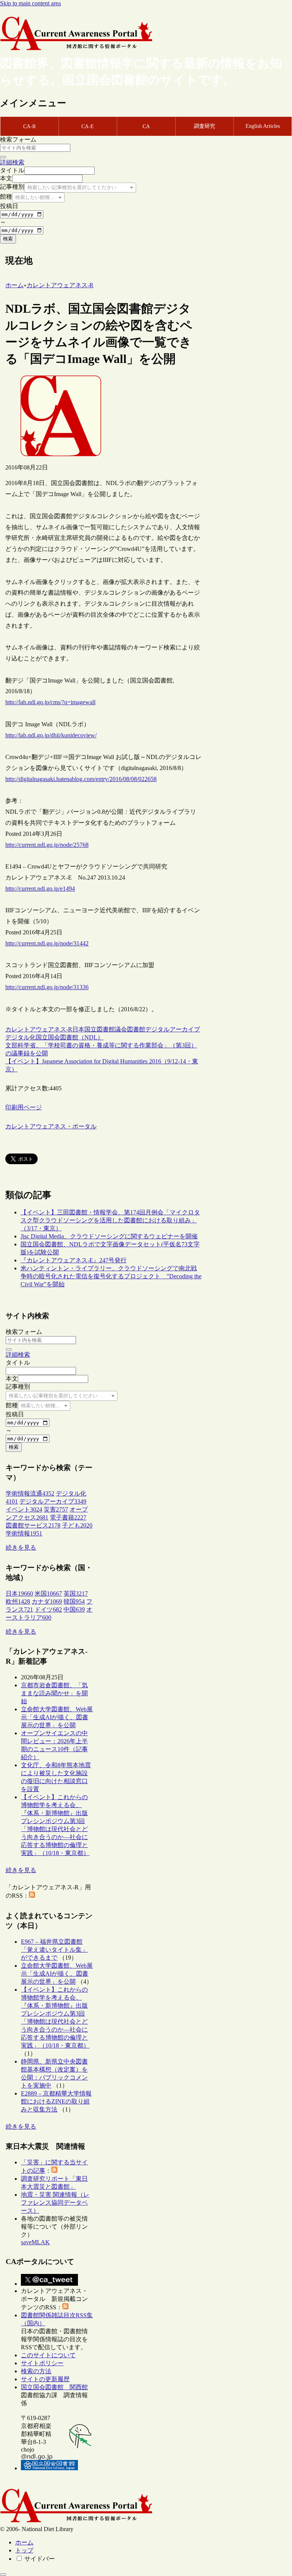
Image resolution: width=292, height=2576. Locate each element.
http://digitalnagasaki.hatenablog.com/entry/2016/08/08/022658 (81, 779)
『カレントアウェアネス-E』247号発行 (74, 1260)
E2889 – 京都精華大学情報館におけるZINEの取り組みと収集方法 (56, 2101)
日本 (78, 1029)
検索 (8, 239)
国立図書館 (100, 1029)
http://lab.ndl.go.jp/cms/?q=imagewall (50, 702)
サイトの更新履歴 (45, 2379)
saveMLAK (35, 2242)
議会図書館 (130, 1029)
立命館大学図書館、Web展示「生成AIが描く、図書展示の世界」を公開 (57, 1717)
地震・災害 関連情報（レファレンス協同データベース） (55, 2203)
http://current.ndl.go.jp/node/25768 (47, 845)
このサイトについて (48, 2355)
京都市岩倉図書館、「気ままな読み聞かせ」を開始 (54, 1693)
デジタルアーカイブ (173, 1029)
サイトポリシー (42, 2363)
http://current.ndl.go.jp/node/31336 (47, 987)
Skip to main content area (30, 3)
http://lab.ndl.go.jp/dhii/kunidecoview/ (51, 735)
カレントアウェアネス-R (39, 1029)
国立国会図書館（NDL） (70, 1037)
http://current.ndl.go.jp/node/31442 (47, 943)
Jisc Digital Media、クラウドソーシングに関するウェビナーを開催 (109, 1236)
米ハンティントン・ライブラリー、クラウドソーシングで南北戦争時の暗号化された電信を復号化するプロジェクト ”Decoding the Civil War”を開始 (111, 1276)
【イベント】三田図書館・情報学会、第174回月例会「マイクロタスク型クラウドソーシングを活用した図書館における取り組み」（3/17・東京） (110, 1220)
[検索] (3, 157)
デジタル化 (21, 1037)
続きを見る (21, 1547)
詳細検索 (12, 162)
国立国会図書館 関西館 (54, 2387)
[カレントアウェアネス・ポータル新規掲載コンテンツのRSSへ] (65, 2307)
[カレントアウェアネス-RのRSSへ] (32, 1896)
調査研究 (205, 126)
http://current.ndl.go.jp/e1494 (40, 889)
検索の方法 (36, 2371)
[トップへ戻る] (3, 2574)
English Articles (263, 126)
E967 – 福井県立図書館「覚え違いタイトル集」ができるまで (54, 1950)
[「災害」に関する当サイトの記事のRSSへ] (54, 2171)
